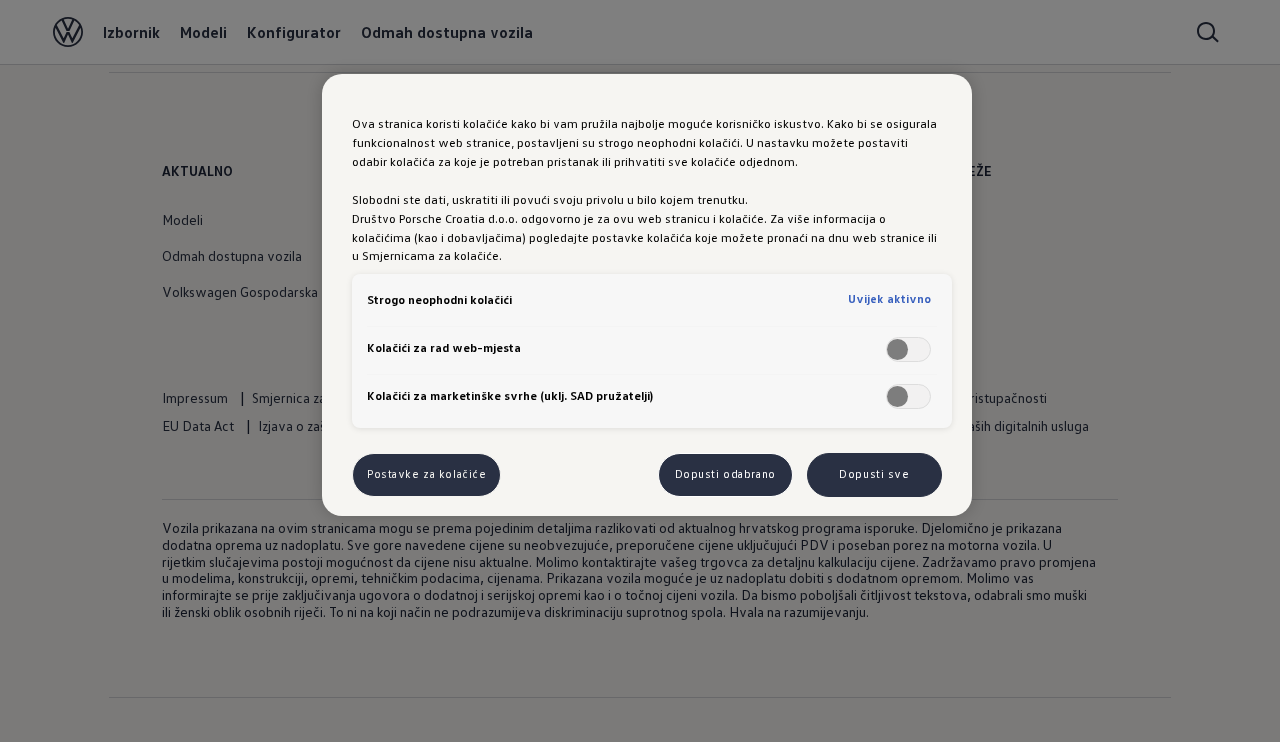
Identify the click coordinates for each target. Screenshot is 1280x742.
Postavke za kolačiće (426, 474)
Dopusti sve (874, 474)
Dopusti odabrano (725, 474)
